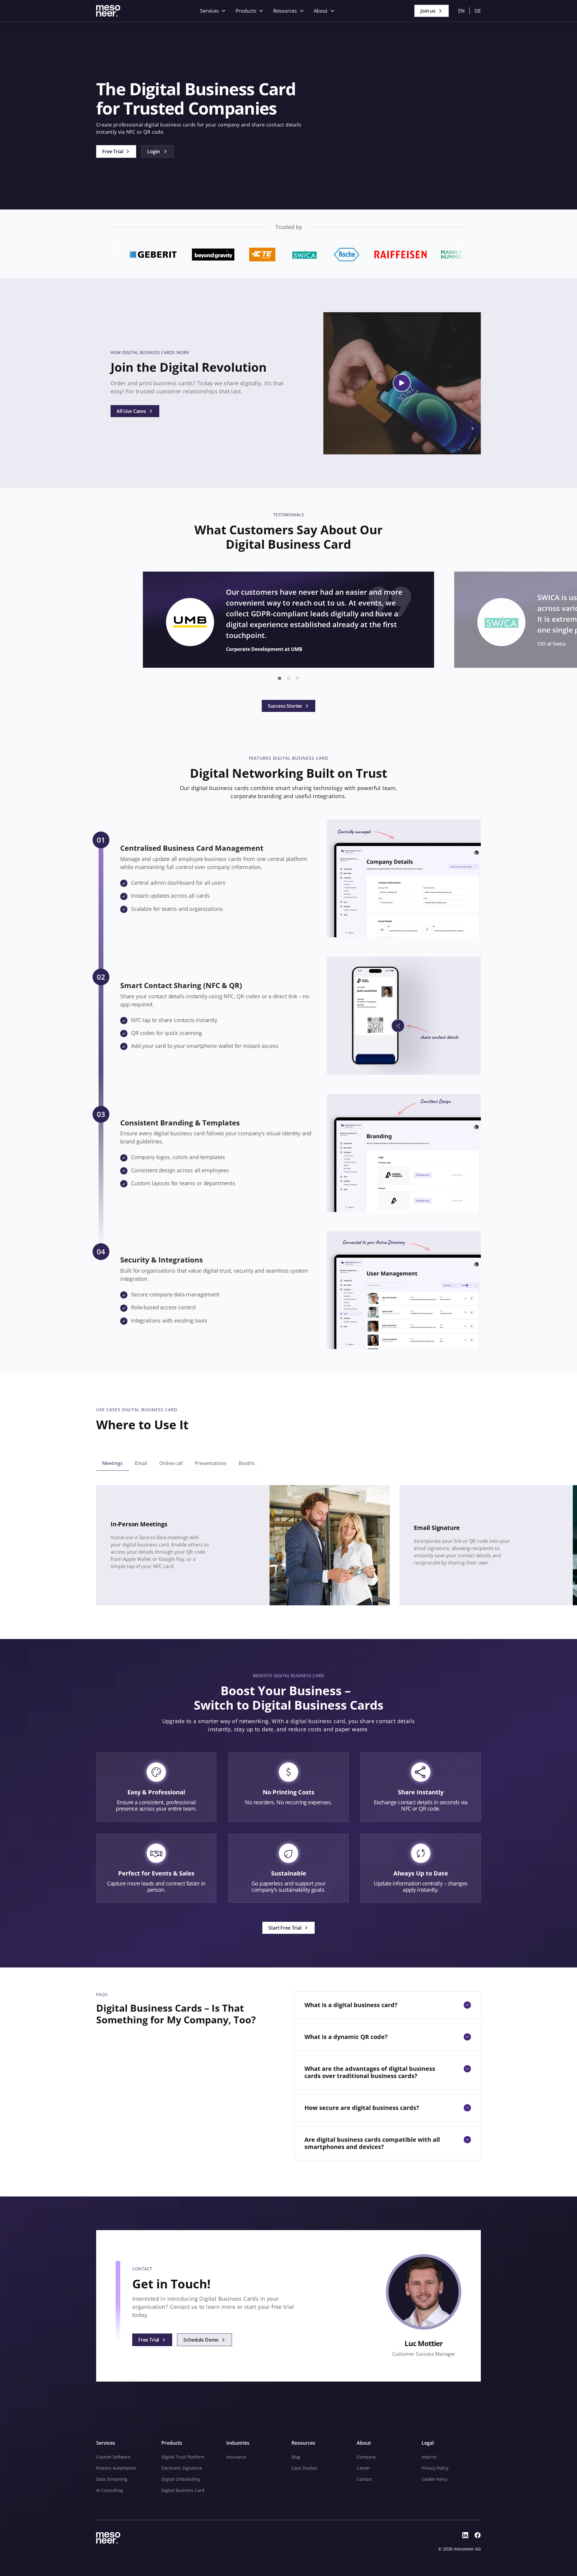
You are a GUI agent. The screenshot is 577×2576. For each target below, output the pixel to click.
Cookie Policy (435, 2479)
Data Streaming (112, 2479)
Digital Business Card (183, 2490)
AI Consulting (110, 2490)
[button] (213, 11)
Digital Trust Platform (183, 2457)
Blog (296, 2457)
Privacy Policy (435, 2468)
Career (363, 2468)
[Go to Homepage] (108, 11)
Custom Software (113, 2457)
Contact (364, 2479)
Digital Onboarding (181, 2479)
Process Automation (116, 2468)
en (461, 11)
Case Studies (304, 2468)
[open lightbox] (402, 383)
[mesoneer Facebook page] (478, 2535)
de (478, 11)
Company (366, 2457)
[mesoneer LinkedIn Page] (465, 2535)
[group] (113, 1463)
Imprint (429, 2457)
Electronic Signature (182, 2468)
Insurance (236, 2457)
